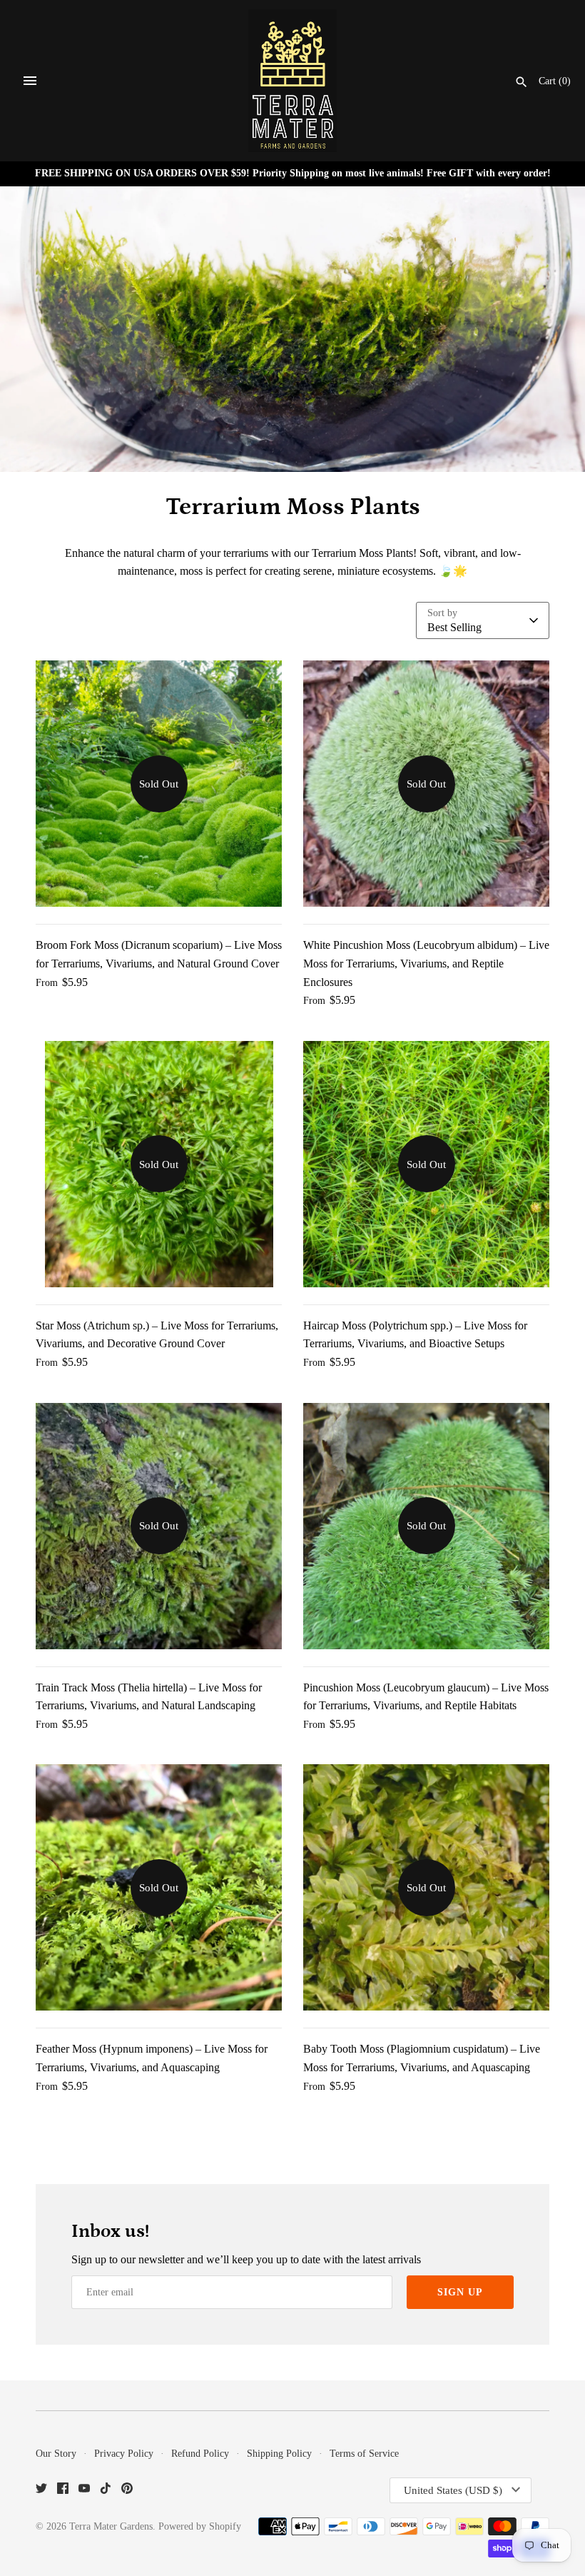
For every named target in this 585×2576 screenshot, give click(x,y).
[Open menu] (30, 81)
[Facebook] (63, 2491)
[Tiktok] (106, 2491)
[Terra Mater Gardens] (293, 81)
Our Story (56, 2454)
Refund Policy (200, 2454)
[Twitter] (41, 2491)
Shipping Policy (279, 2454)
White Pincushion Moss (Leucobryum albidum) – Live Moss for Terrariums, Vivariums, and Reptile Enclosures (426, 963)
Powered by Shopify (200, 2526)
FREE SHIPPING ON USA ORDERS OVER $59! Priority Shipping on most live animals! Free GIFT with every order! (293, 173)
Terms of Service (364, 2454)
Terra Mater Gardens (111, 2526)
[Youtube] (84, 2491)
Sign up (460, 2292)
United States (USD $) (453, 2490)
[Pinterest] (127, 2491)
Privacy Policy (124, 2454)
